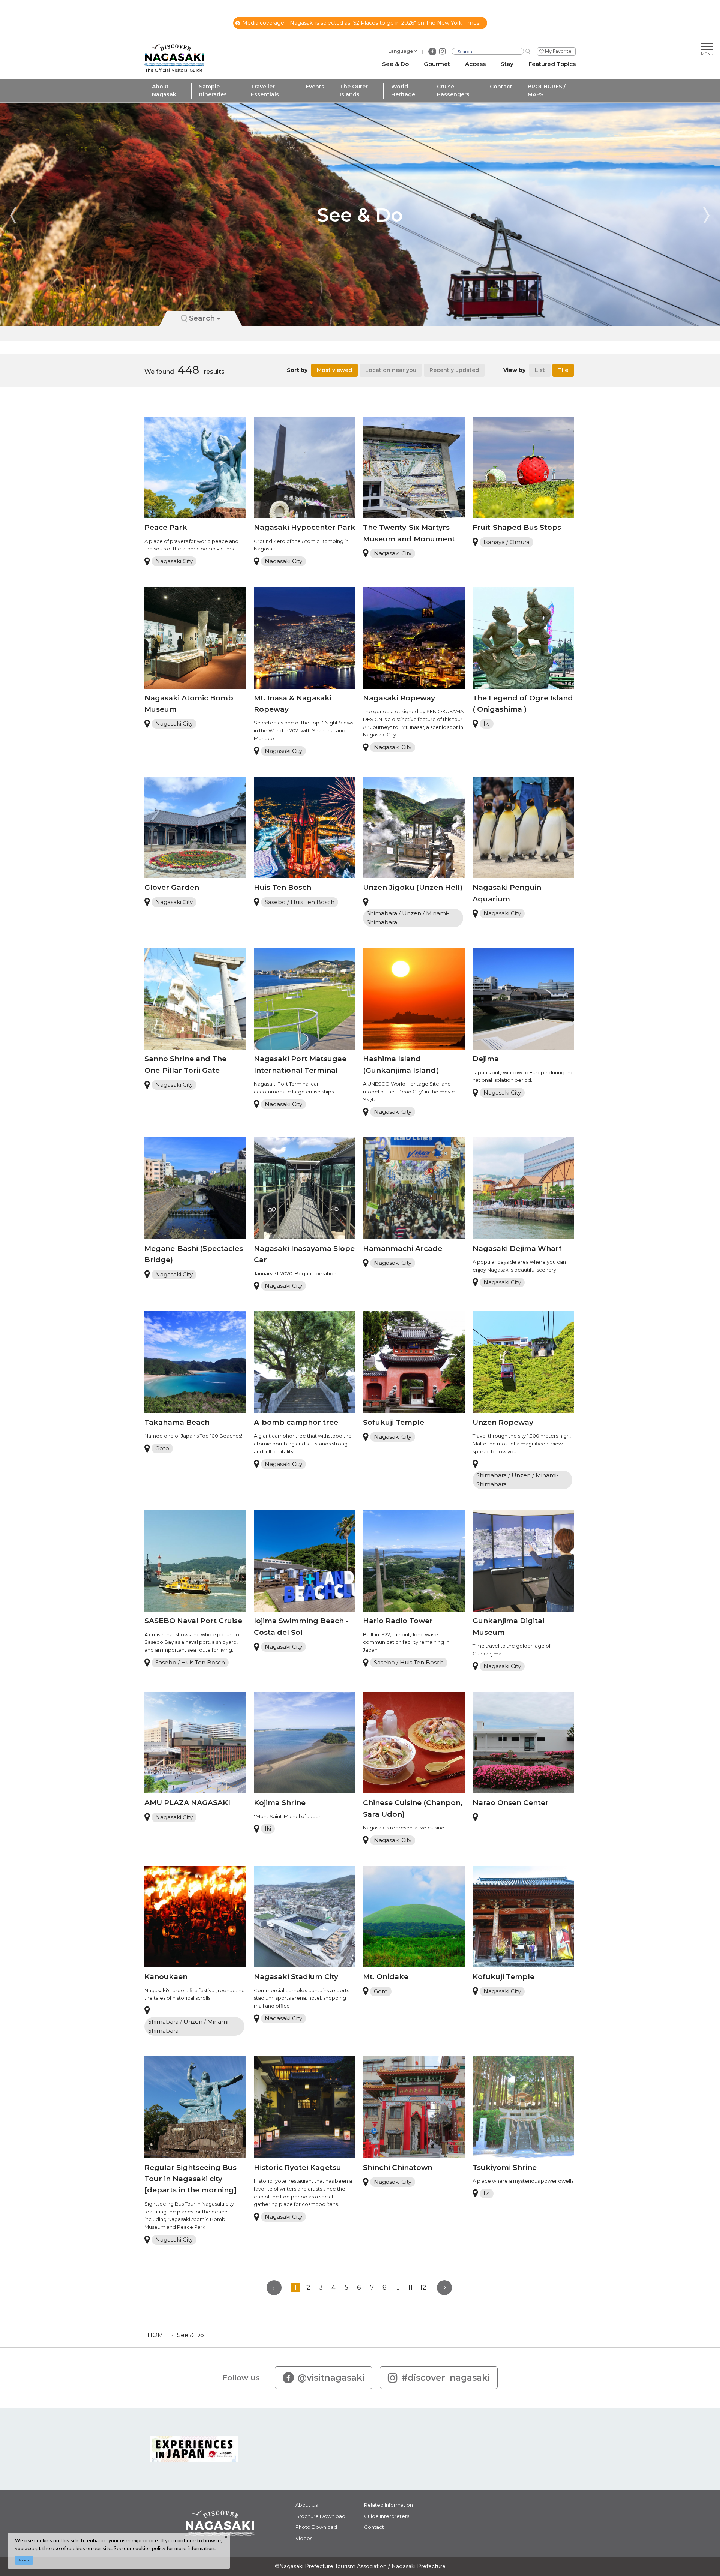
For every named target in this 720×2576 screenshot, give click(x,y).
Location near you (391, 370)
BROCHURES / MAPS (547, 91)
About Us (307, 2505)
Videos (304, 2538)
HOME (157, 2335)
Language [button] (400, 51)
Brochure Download (320, 2516)
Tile (563, 370)
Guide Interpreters (387, 2516)
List (540, 370)
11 (410, 2287)
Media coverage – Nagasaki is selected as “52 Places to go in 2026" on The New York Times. (361, 23)
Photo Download (316, 2527)
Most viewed (334, 370)
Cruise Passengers (453, 91)
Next (706, 215)
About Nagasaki (165, 91)
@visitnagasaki (331, 2378)
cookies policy (149, 2548)
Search (202, 318)
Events (315, 87)
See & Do (190, 2335)
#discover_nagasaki (445, 2378)
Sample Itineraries (213, 91)
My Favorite (558, 51)
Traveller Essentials (265, 91)
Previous (13, 215)
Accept (24, 2560)
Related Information (388, 2505)
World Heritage (403, 91)
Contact (501, 87)
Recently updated (454, 370)
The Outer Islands (354, 91)
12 (423, 2287)
